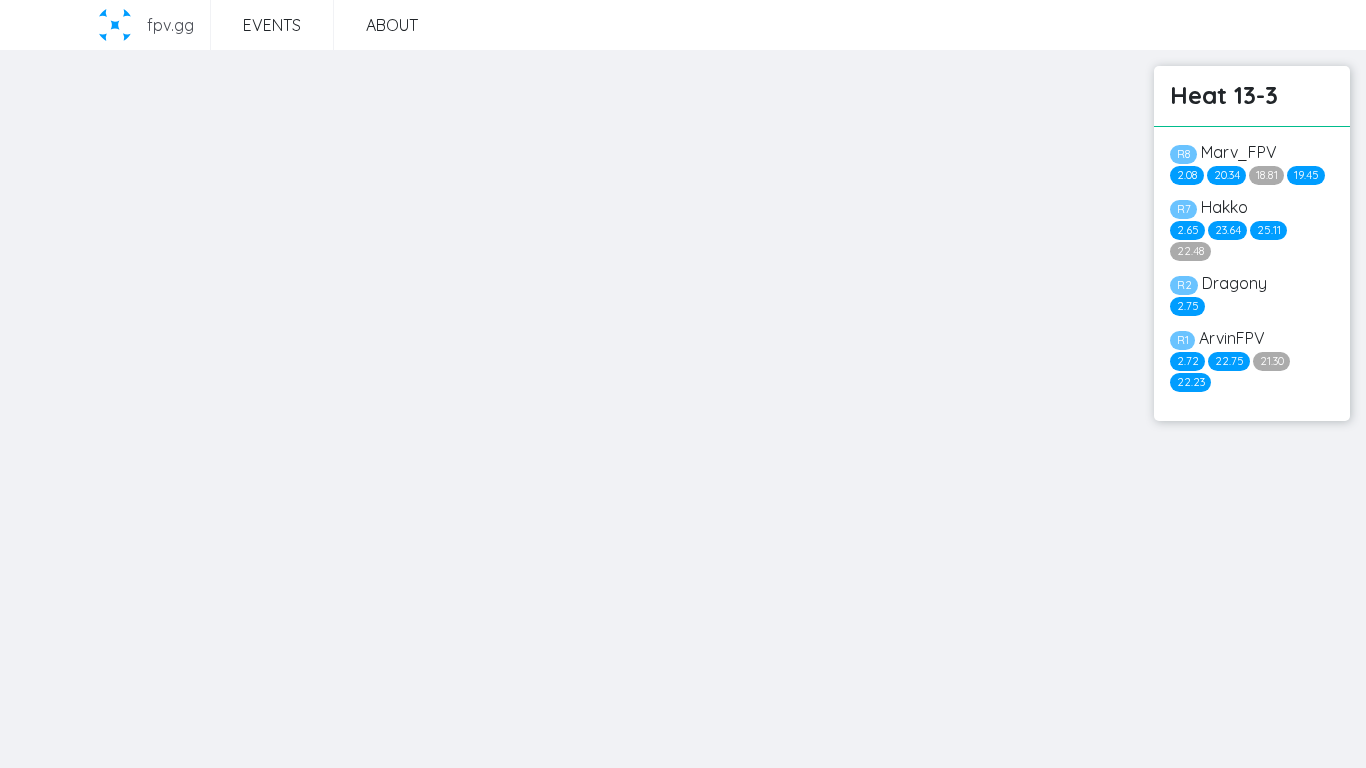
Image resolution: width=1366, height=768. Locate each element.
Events (272, 25)
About (392, 25)
